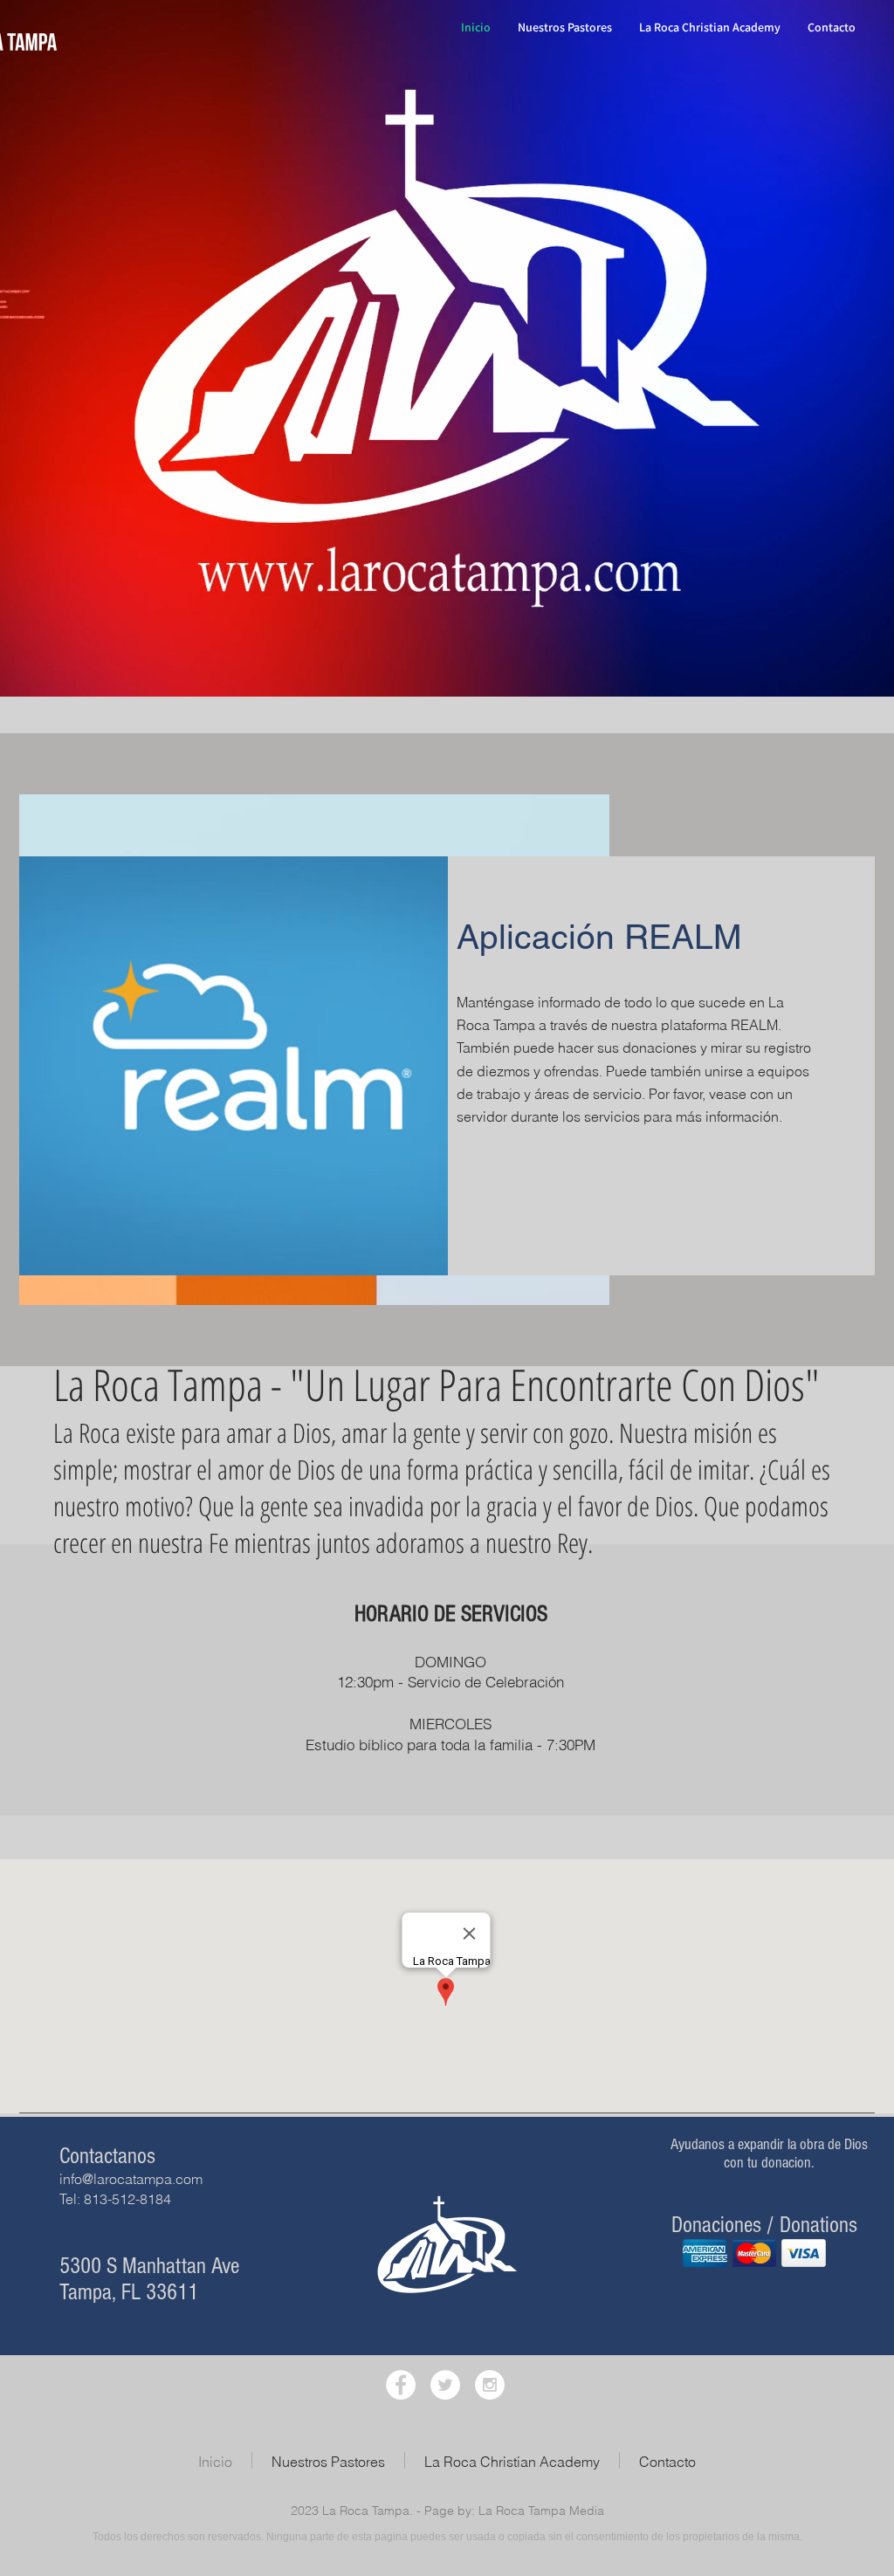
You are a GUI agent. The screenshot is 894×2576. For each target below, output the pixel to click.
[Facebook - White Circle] (401, 2385)
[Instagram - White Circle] (490, 2385)
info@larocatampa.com (131, 2179)
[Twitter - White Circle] (445, 2385)
